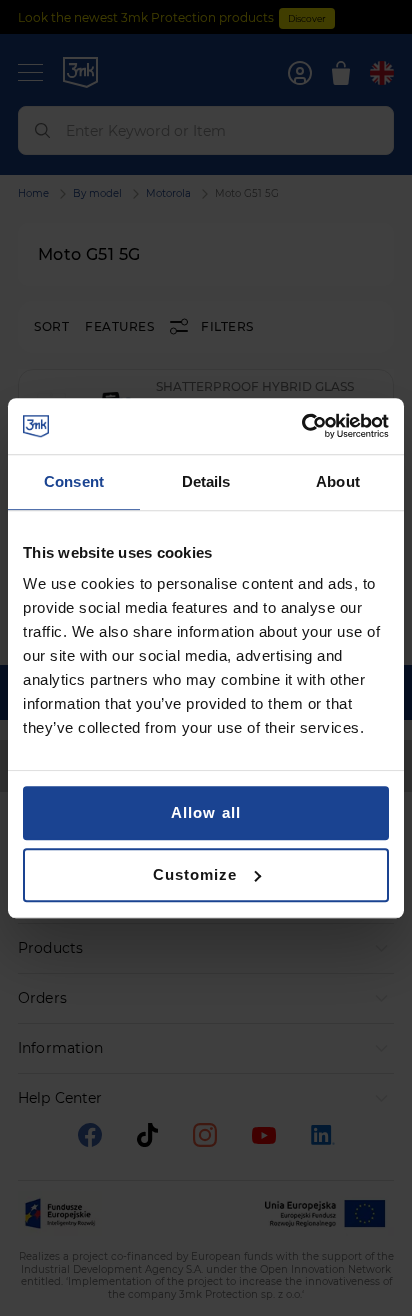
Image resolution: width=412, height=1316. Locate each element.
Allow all (205, 812)
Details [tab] (206, 481)
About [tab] (338, 481)
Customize (195, 874)
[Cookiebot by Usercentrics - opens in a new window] (301, 426)
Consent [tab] (74, 481)
